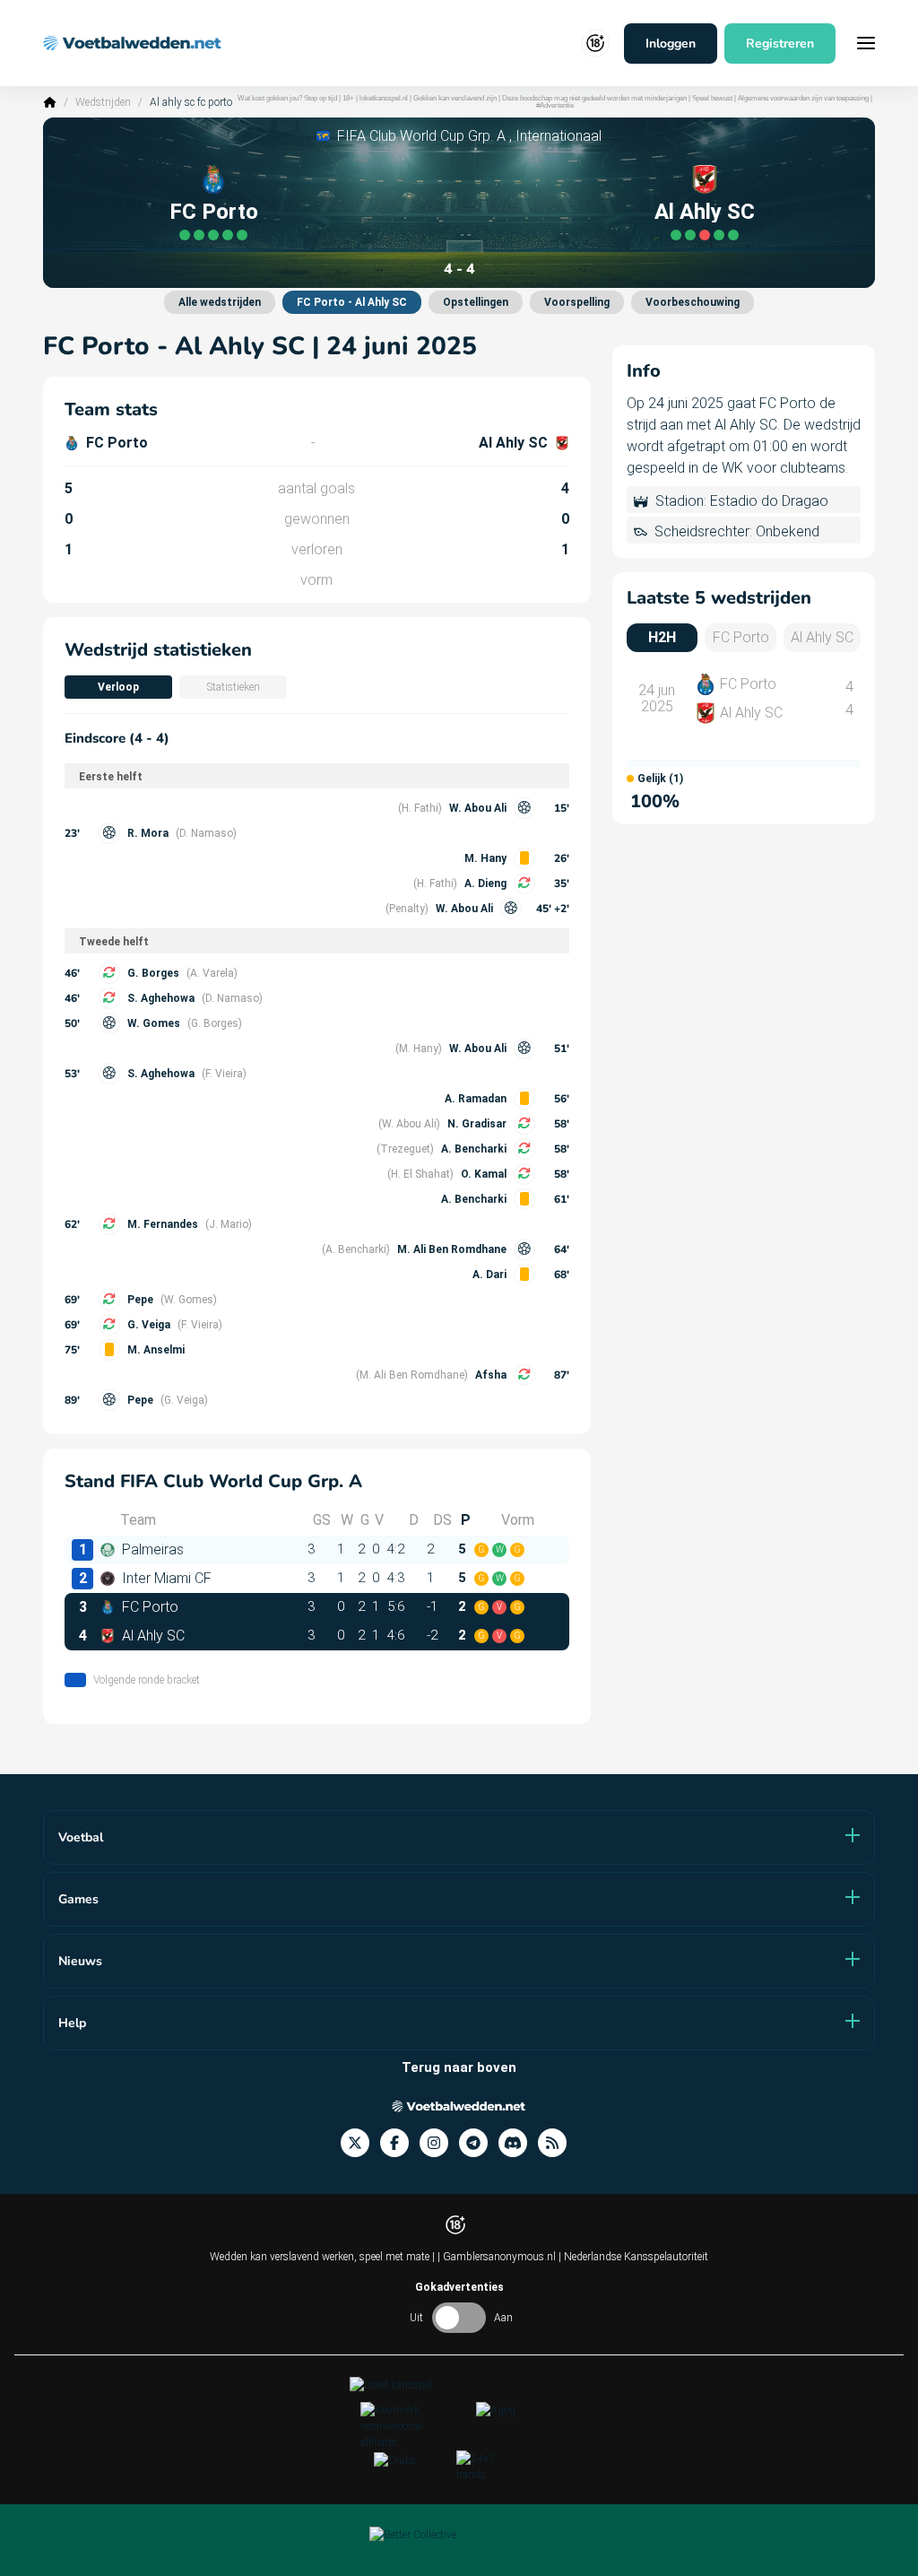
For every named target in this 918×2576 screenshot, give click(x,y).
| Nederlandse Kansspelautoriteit (633, 2257)
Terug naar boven (459, 2067)
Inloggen (671, 44)
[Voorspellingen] (558, 2143)
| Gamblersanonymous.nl (498, 2257)
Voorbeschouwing (693, 302)
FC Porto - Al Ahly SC (352, 302)
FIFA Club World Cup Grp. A (421, 136)
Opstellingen (476, 302)
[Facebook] (400, 2143)
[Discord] (518, 2143)
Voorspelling (577, 302)
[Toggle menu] (866, 43)
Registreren (780, 44)
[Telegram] (479, 2143)
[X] (360, 2143)
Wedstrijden (103, 102)
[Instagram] (439, 2143)
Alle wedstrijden (220, 302)
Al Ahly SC (705, 212)
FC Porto (214, 212)
